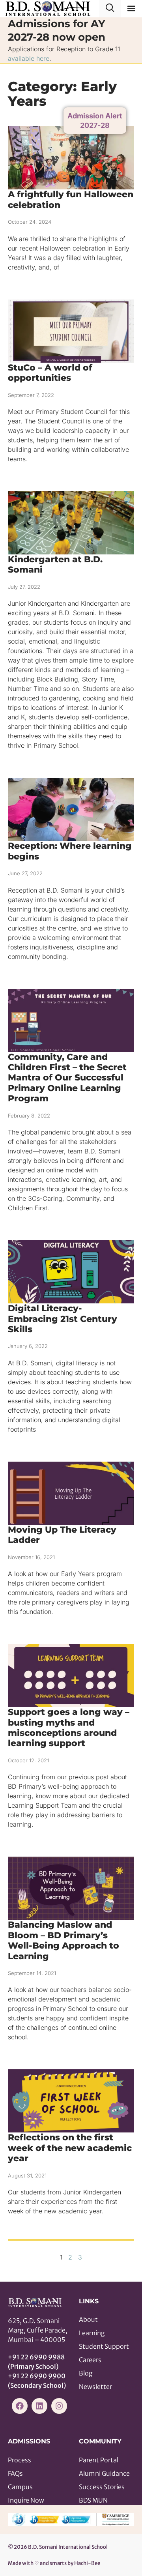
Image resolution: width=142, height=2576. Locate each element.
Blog (86, 2373)
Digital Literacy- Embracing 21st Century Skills (63, 1319)
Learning (92, 2333)
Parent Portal (99, 2460)
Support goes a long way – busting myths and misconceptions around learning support (69, 1728)
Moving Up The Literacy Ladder (62, 1535)
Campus (20, 2487)
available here (29, 58)
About (88, 2320)
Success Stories (102, 2487)
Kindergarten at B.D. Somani (55, 564)
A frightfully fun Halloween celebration (71, 199)
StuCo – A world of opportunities (50, 373)
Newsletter (95, 2387)
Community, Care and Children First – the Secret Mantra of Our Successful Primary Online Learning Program (67, 1078)
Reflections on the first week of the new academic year (70, 2148)
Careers (90, 2360)
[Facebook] (20, 2406)
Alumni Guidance (104, 2473)
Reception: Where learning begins (70, 851)
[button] (132, 8)
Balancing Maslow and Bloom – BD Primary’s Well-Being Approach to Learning (64, 1940)
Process (20, 2460)
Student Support (104, 2346)
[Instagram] (59, 2406)
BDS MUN (93, 2500)
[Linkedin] (39, 2406)
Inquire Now (26, 2500)
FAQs (15, 2473)
